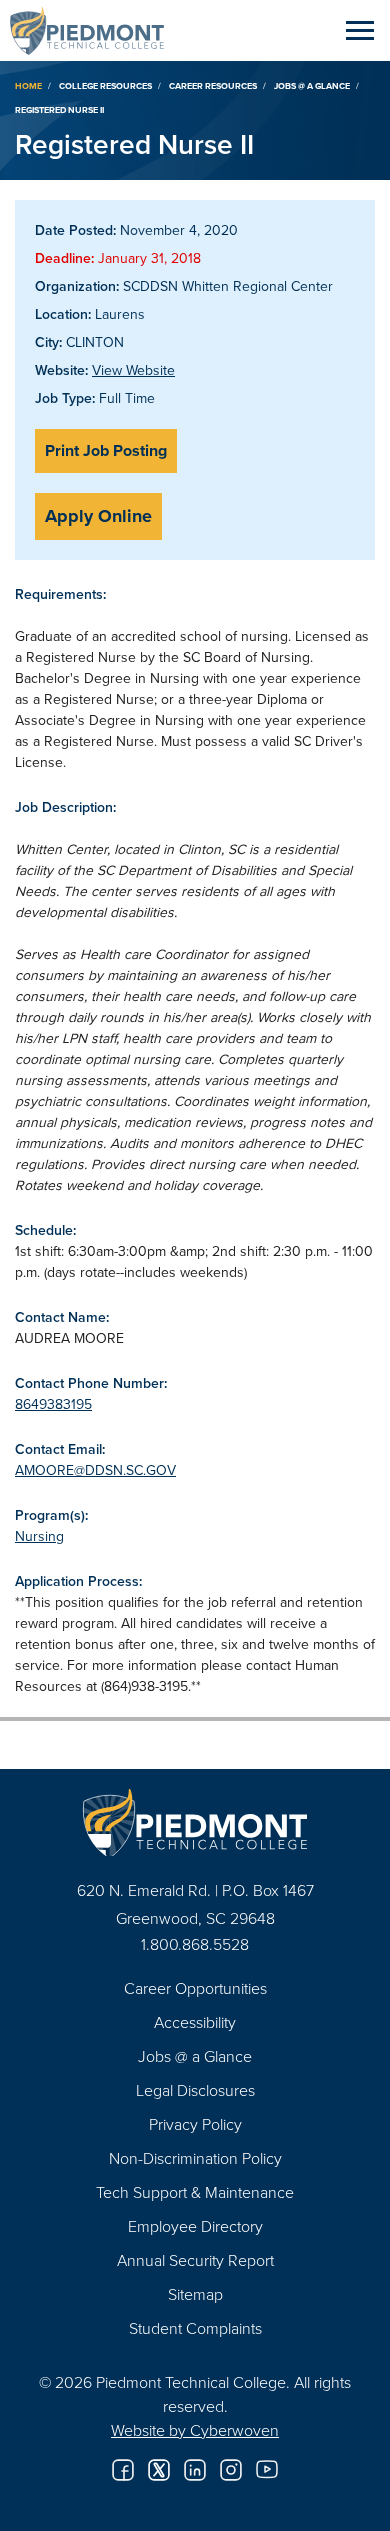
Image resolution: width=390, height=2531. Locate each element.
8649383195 (53, 1404)
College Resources (105, 85)
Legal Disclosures (195, 2090)
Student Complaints (195, 2328)
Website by (195, 2430)
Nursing (39, 1536)
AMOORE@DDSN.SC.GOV (95, 1470)
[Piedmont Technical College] (195, 1822)
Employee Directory (195, 2226)
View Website (133, 370)
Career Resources (213, 85)
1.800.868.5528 (195, 1944)
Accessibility (195, 2022)
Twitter (159, 2470)
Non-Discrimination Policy (195, 2158)
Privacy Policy (195, 2124)
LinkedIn (195, 2470)
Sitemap (195, 2294)
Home (28, 85)
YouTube (267, 2470)
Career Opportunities (195, 1988)
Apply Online (98, 516)
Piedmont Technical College (95, 30)
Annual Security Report (195, 2260)
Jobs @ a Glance (312, 85)
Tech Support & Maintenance (195, 2192)
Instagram (231, 2470)
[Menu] (360, 30)
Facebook (123, 2470)
